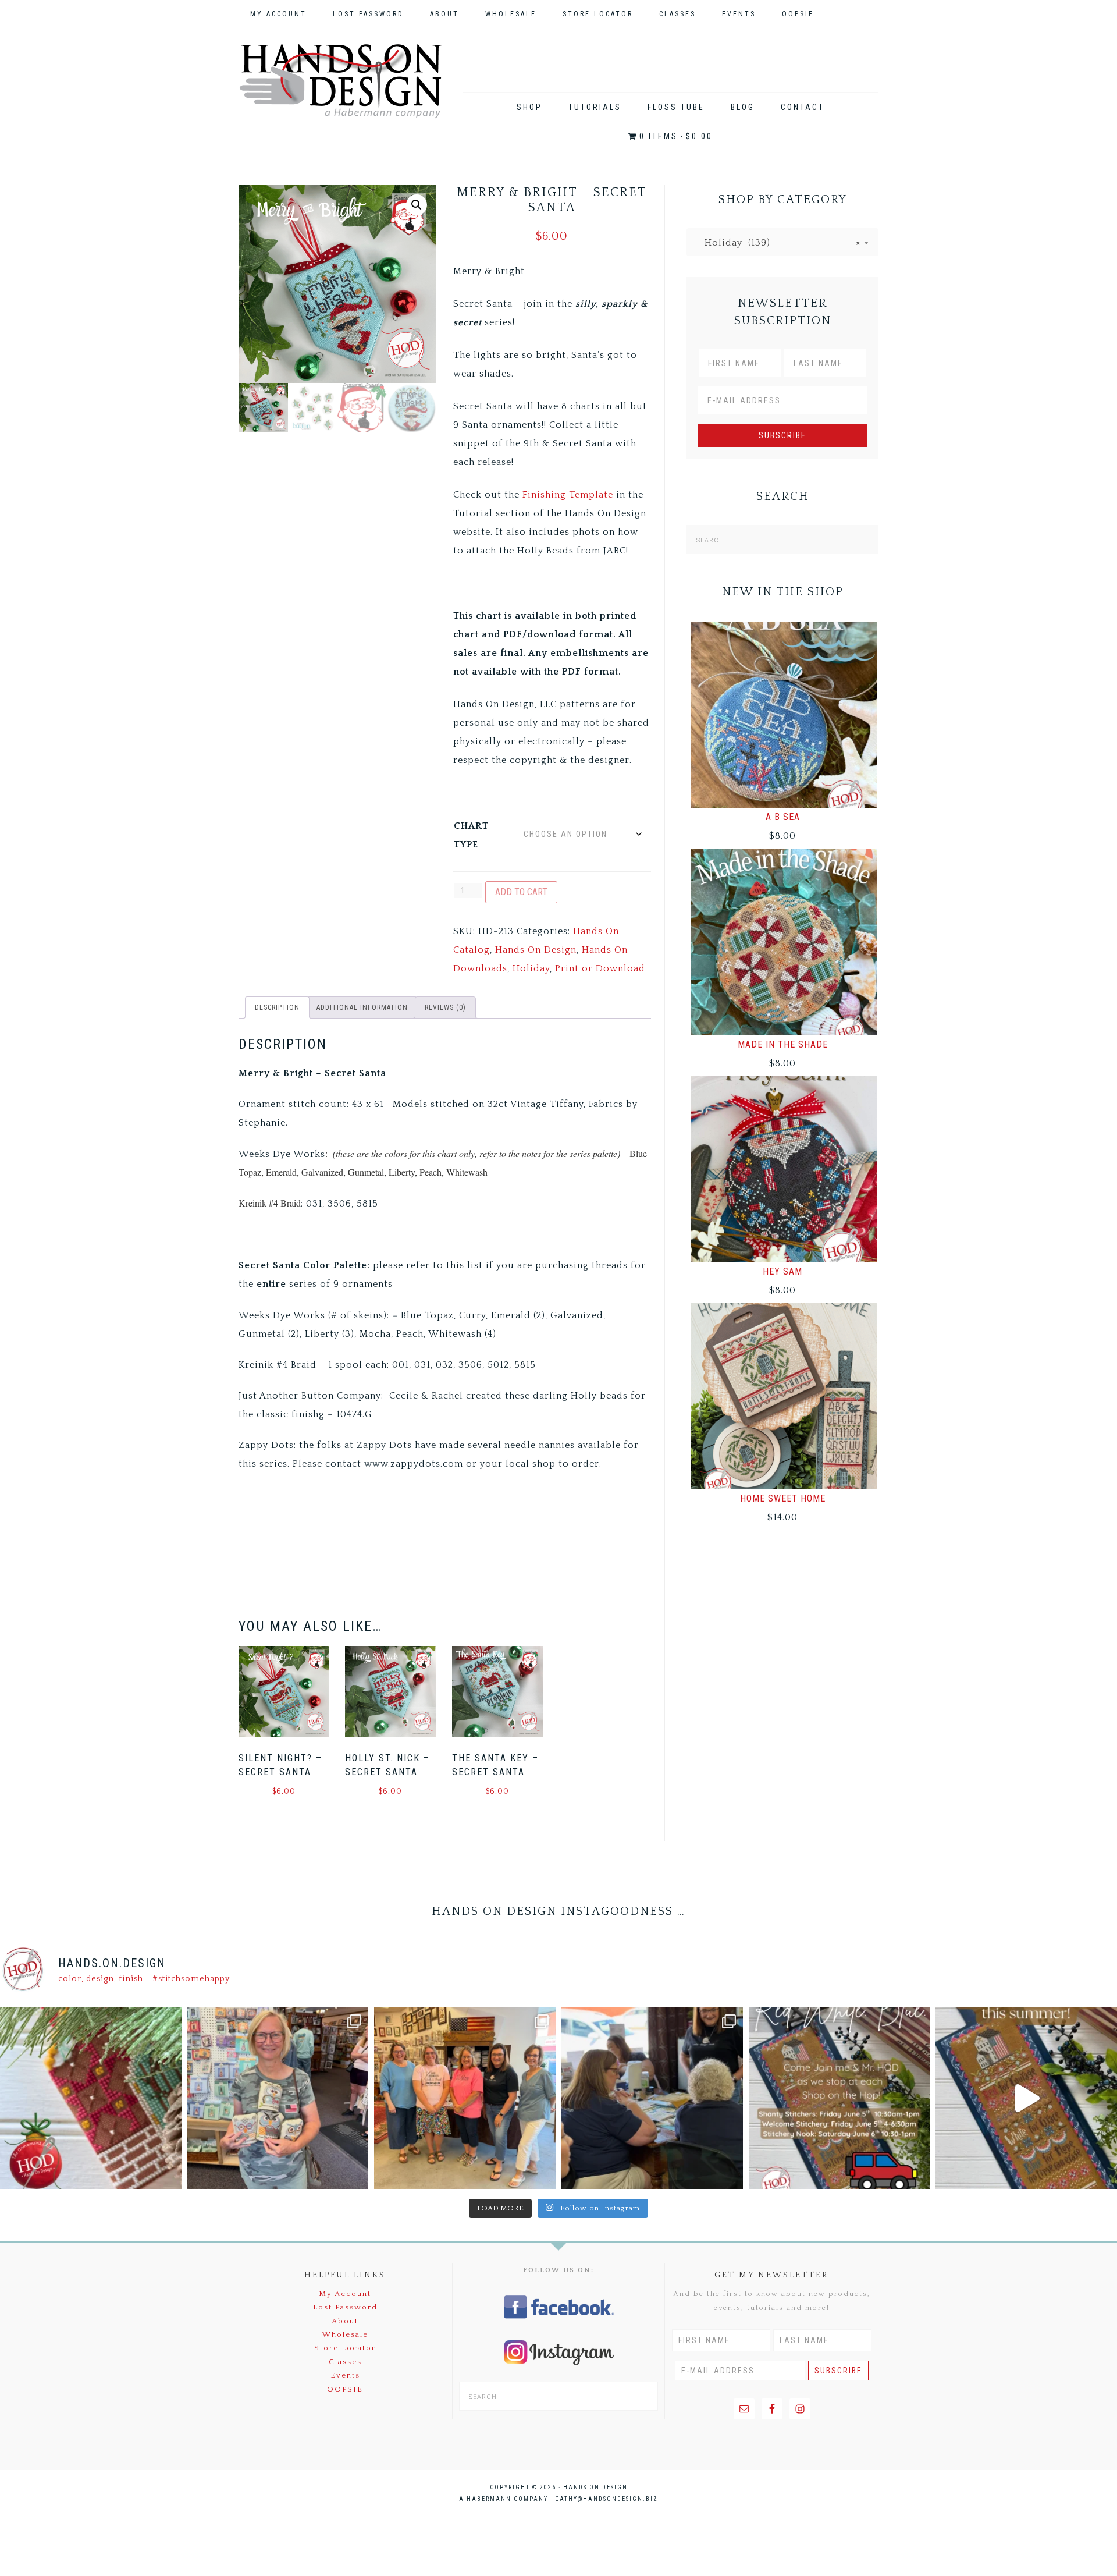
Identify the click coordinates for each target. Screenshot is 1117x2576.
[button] (417, 205)
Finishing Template (568, 495)
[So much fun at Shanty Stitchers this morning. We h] (652, 2098)
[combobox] (782, 242)
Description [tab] (277, 1007)
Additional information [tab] (362, 1007)
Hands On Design (340, 81)
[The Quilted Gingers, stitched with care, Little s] (91, 2098)
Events (345, 2375)
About (345, 2321)
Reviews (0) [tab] (445, 1007)
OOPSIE (345, 2389)
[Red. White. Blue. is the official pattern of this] (1026, 2098)
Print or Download (600, 968)
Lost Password (345, 2307)
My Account (345, 2294)
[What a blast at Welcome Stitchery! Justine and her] (465, 2098)
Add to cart (521, 892)
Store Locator (345, 2348)
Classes (345, 2362)
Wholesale (345, 2334)
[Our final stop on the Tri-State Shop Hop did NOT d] (278, 2098)
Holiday (531, 968)
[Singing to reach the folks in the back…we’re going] (839, 2098)
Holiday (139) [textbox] (778, 243)
